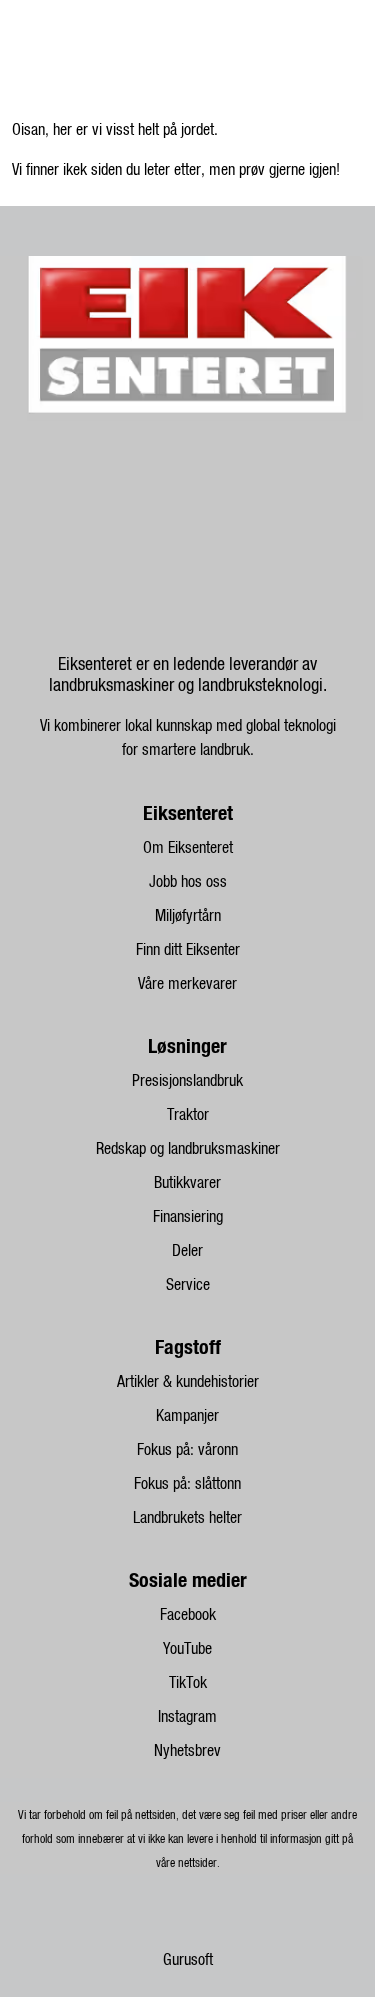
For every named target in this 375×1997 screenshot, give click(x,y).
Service (188, 1285)
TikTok (188, 1683)
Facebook (188, 1615)
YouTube (187, 1649)
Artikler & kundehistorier (188, 1382)
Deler (187, 1251)
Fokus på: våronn (187, 1450)
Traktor (188, 1115)
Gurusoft (188, 1960)
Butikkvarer (187, 1183)
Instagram (187, 1717)
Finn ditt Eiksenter (188, 950)
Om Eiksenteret (188, 848)
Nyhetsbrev (187, 1751)
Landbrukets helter (187, 1518)
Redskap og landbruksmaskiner (188, 1149)
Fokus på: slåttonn (187, 1484)
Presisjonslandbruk (187, 1081)
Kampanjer (187, 1416)
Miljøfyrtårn (188, 916)
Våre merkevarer (187, 984)
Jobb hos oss (188, 882)
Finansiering (188, 1217)
